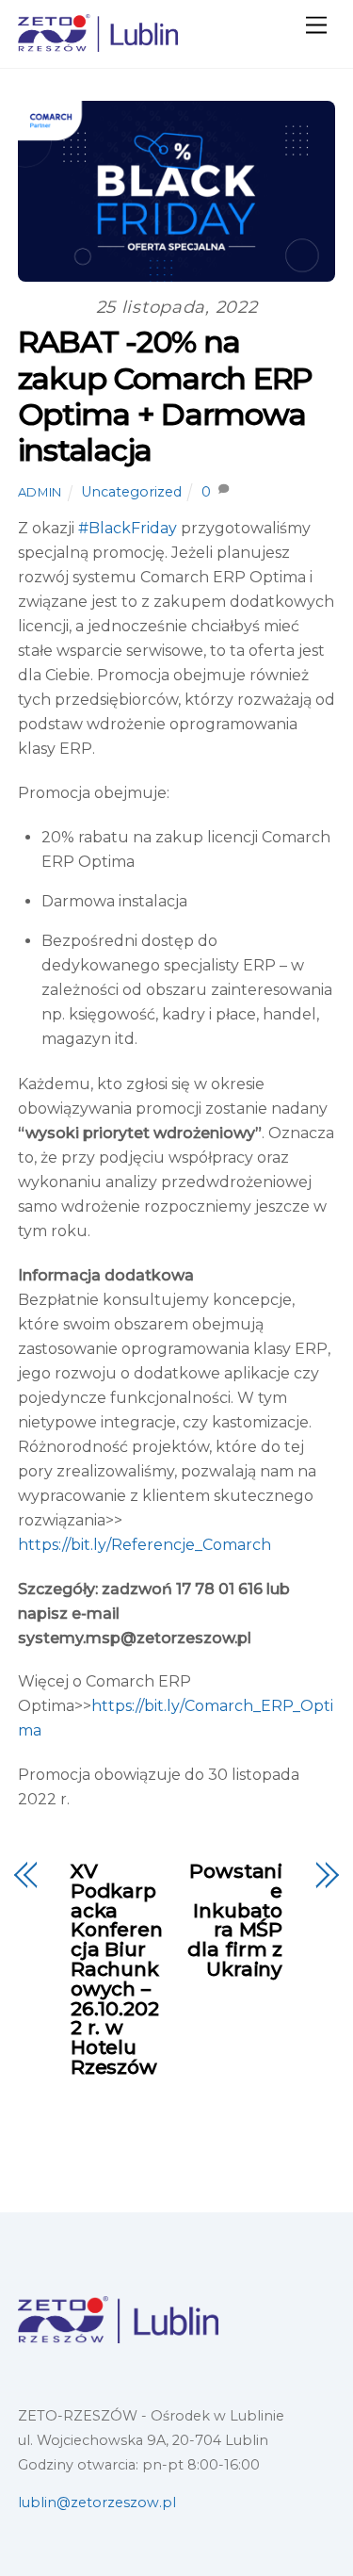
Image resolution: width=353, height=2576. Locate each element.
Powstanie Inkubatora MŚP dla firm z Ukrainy (235, 1921)
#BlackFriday (128, 528)
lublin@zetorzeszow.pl (97, 2503)
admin (40, 492)
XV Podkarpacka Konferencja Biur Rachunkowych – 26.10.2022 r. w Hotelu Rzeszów (117, 1970)
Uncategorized (131, 492)
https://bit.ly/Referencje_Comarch (144, 1545)
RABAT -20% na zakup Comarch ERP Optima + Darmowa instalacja (165, 396)
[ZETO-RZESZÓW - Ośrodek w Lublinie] (98, 44)
